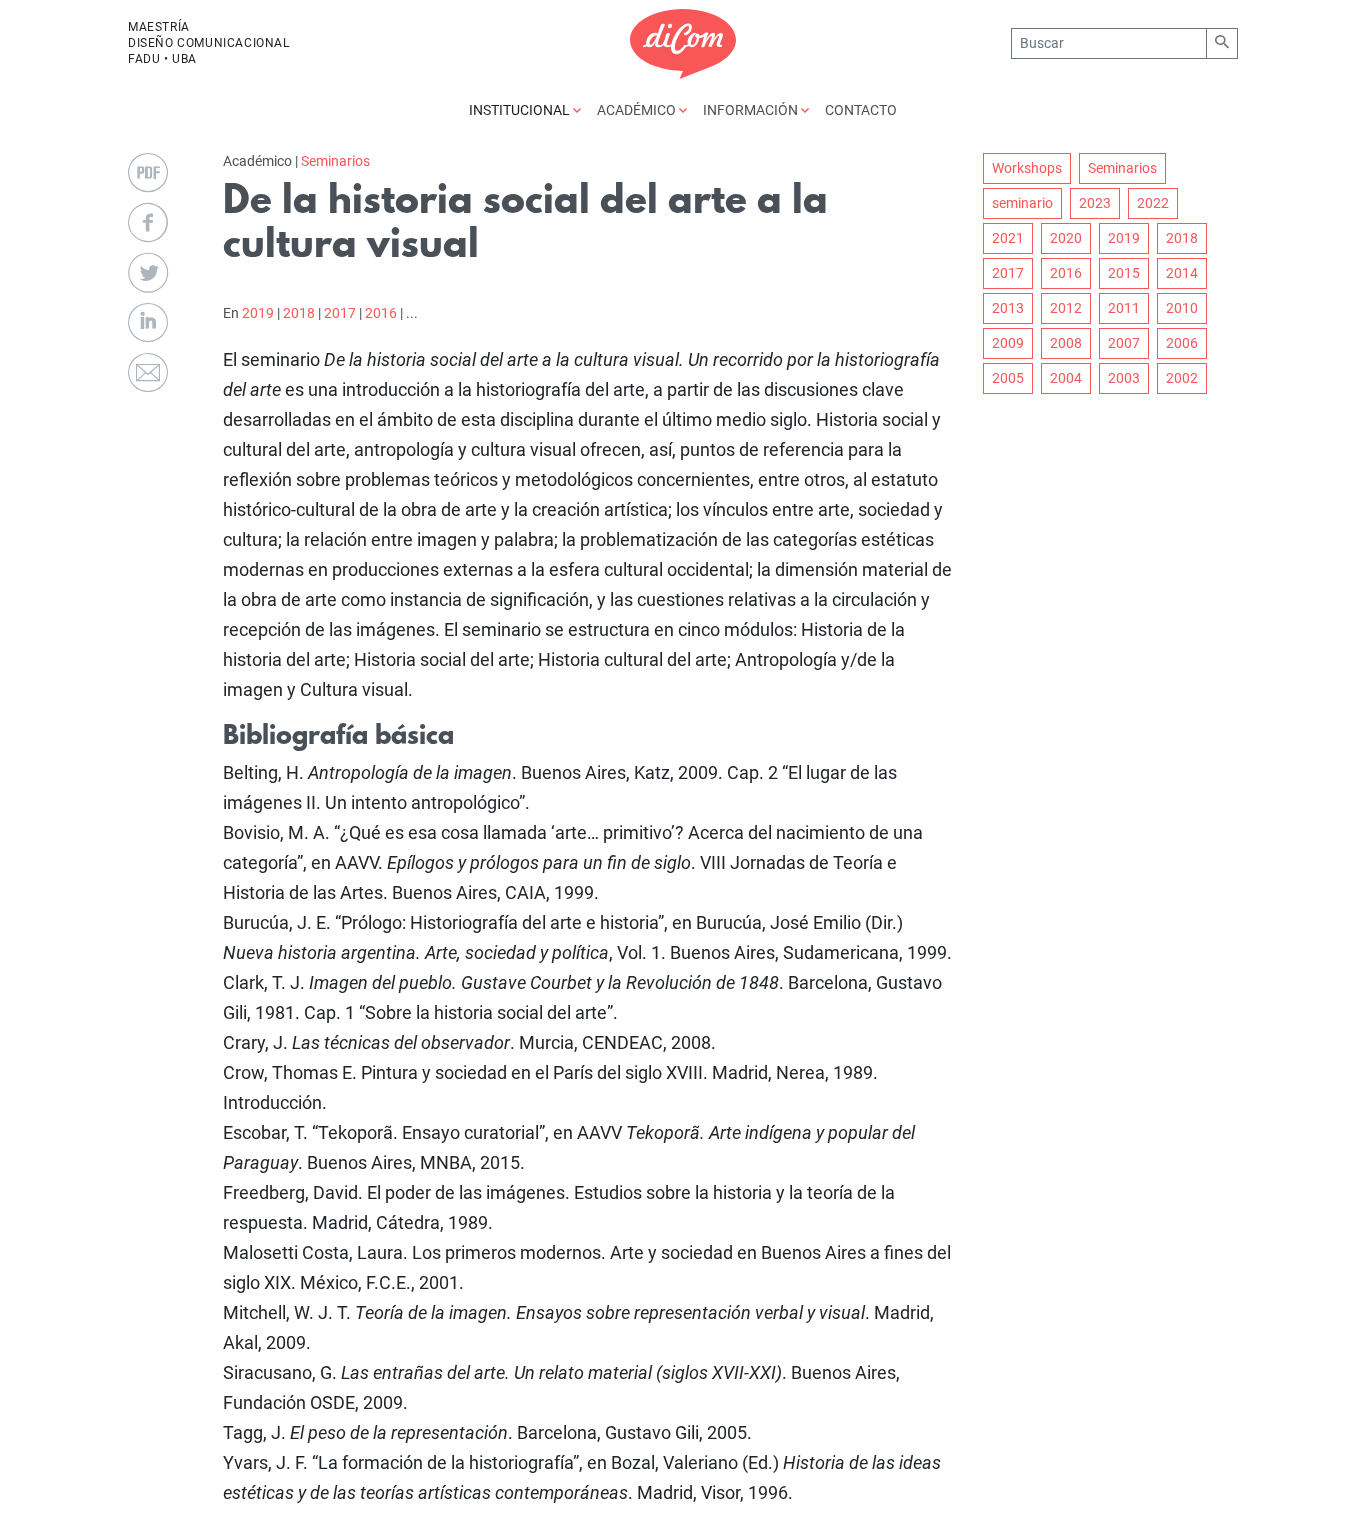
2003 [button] (1124, 378)
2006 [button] (1182, 343)
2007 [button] (1124, 343)
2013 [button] (1008, 308)
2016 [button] (1066, 273)
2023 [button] (1095, 203)
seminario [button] (1022, 203)
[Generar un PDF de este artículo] (148, 173)
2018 (299, 313)
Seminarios (335, 161)
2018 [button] (1182, 238)
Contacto (861, 110)
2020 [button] (1066, 238)
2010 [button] (1182, 308)
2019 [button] (1124, 238)
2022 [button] (1153, 203)
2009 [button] (1008, 343)
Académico (638, 110)
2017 (340, 313)
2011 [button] (1124, 308)
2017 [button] (1008, 273)
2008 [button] (1066, 343)
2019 (258, 313)
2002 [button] (1182, 378)
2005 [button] (1008, 378)
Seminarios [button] (1122, 168)
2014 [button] (1182, 273)
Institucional (521, 110)
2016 (381, 313)
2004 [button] (1066, 378)
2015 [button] (1124, 273)
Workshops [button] (1027, 168)
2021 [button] (1008, 238)
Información (752, 110)
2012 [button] (1066, 308)
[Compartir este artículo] (148, 223)
